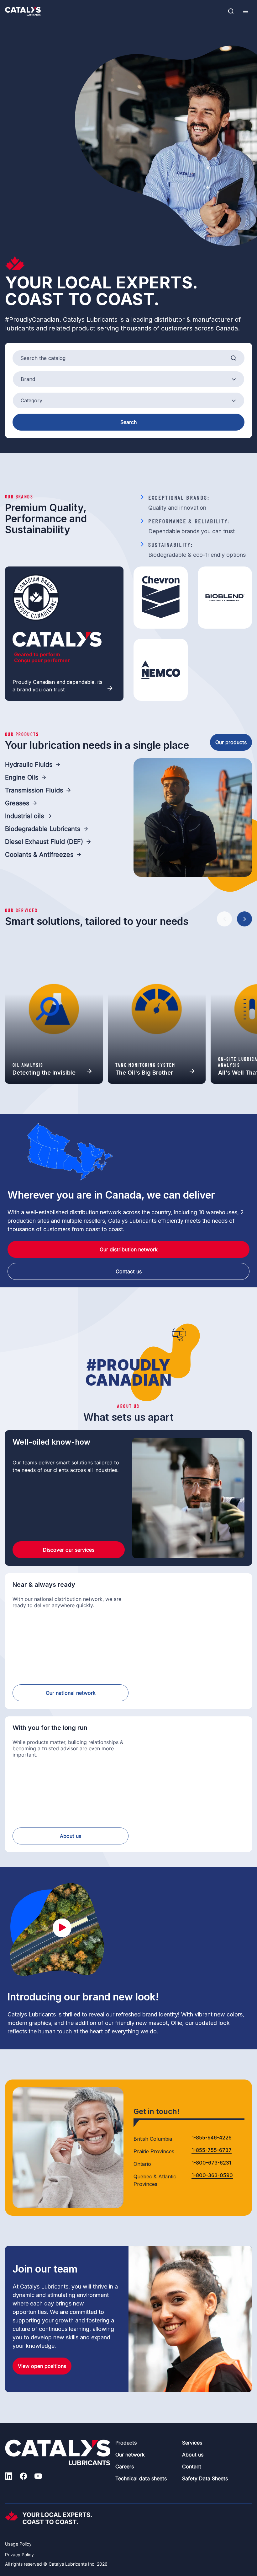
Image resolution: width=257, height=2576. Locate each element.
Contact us (129, 1271)
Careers (125, 2466)
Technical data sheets (141, 2478)
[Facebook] (23, 2477)
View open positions (42, 2366)
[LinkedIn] (9, 2477)
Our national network (71, 1693)
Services (192, 2443)
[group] (54, 1009)
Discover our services (69, 1550)
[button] (224, 919)
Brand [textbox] (28, 379)
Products (126, 2443)
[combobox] (128, 379)
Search (128, 422)
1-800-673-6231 (211, 2163)
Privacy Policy (19, 2555)
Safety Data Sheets (205, 2478)
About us (71, 1836)
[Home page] (23, 11)
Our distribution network (129, 1249)
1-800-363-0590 (212, 2176)
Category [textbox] (31, 400)
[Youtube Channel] (38, 2477)
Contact (192, 2466)
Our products (231, 742)
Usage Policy (18, 2544)
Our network (130, 2455)
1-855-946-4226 (212, 2138)
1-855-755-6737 (212, 2150)
